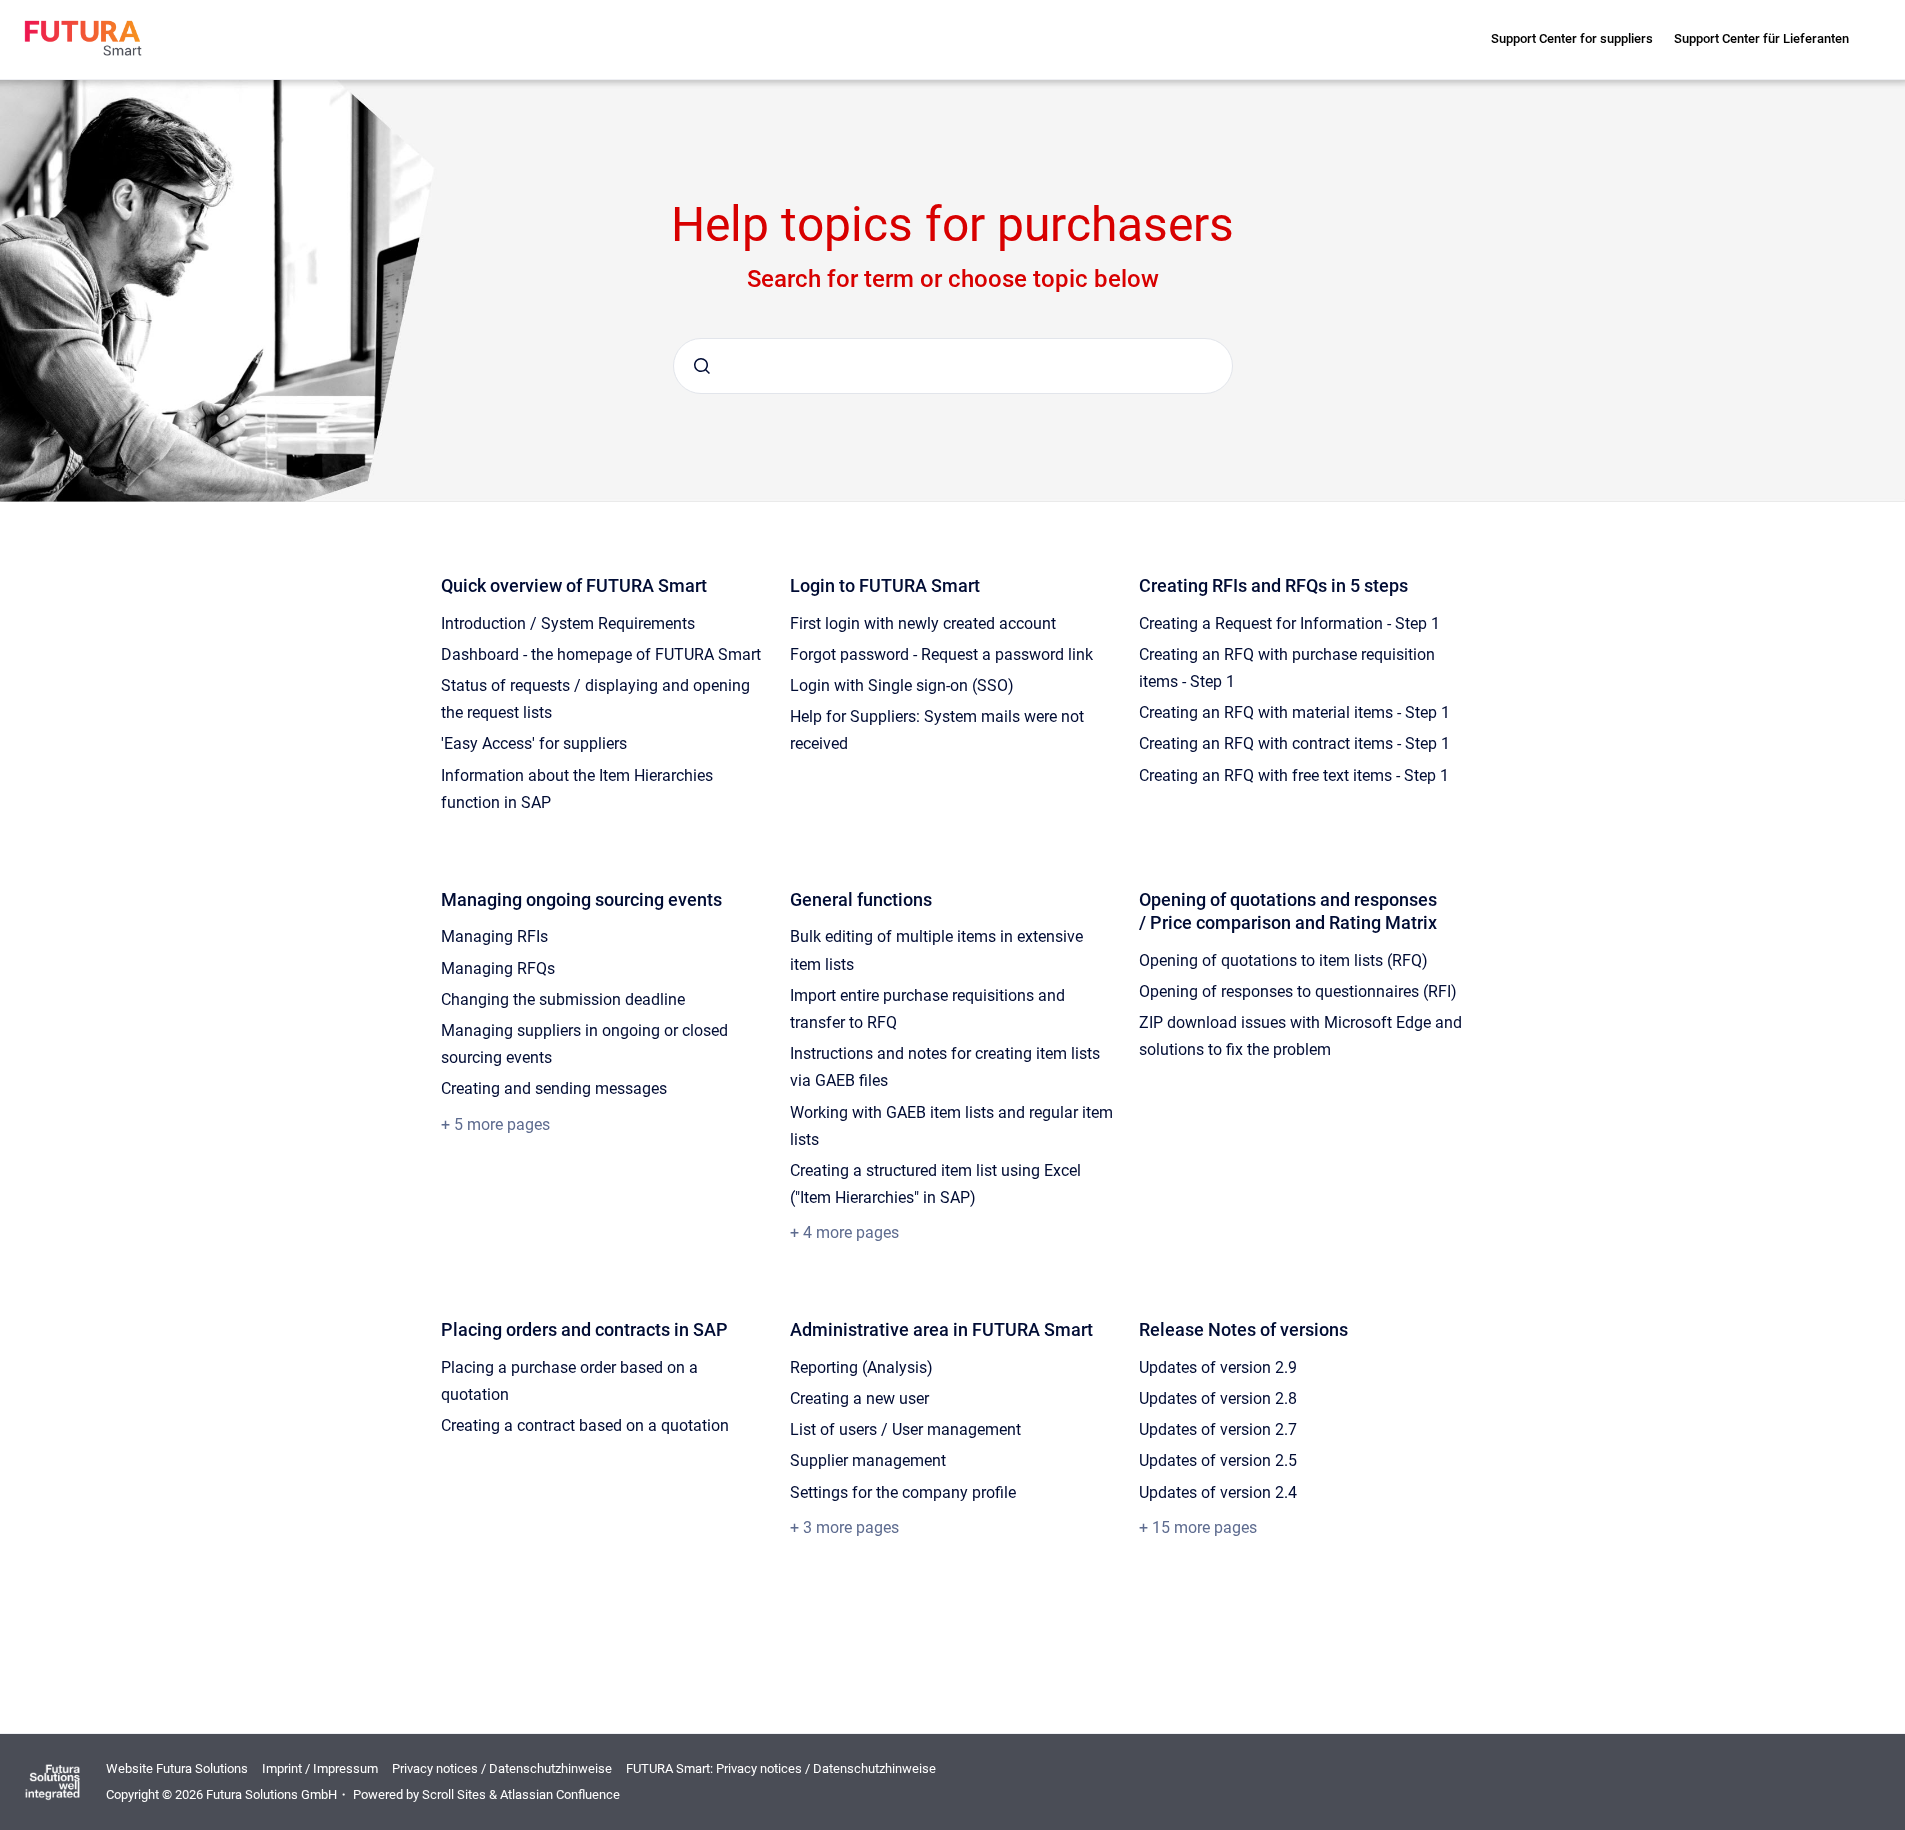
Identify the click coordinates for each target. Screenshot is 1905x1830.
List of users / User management (905, 1429)
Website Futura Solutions (177, 1768)
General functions (861, 899)
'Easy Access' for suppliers (534, 743)
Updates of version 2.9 (1218, 1367)
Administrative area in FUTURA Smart (941, 1329)
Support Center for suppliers (1572, 38)
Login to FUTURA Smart (885, 585)
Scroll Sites (454, 1794)
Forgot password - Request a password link (941, 654)
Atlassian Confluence (560, 1794)
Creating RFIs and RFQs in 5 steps (1273, 585)
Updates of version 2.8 (1218, 1398)
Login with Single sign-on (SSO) (902, 685)
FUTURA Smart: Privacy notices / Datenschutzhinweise (781, 1768)
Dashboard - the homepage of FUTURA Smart (601, 654)
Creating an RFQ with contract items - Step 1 (1294, 743)
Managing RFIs (494, 936)
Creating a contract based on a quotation (585, 1425)
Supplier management (868, 1460)
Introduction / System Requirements (568, 623)
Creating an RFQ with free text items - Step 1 (1294, 775)
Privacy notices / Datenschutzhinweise (502, 1768)
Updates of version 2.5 (1218, 1460)
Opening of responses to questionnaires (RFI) (1298, 991)
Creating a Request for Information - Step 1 (1289, 623)
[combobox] (953, 366)
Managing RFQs (498, 968)
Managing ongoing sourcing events (581, 899)
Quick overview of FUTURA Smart (574, 585)
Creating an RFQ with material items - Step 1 (1294, 712)
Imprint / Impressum (320, 1768)
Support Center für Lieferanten (1761, 38)
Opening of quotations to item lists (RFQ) (1283, 960)
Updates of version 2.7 (1218, 1429)
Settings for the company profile (903, 1492)
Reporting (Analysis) (861, 1367)
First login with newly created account (923, 623)
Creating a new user (859, 1398)
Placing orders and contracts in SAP (584, 1329)
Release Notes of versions (1243, 1329)
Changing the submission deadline (563, 999)
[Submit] (702, 366)
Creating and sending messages (554, 1088)
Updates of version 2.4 (1218, 1492)
